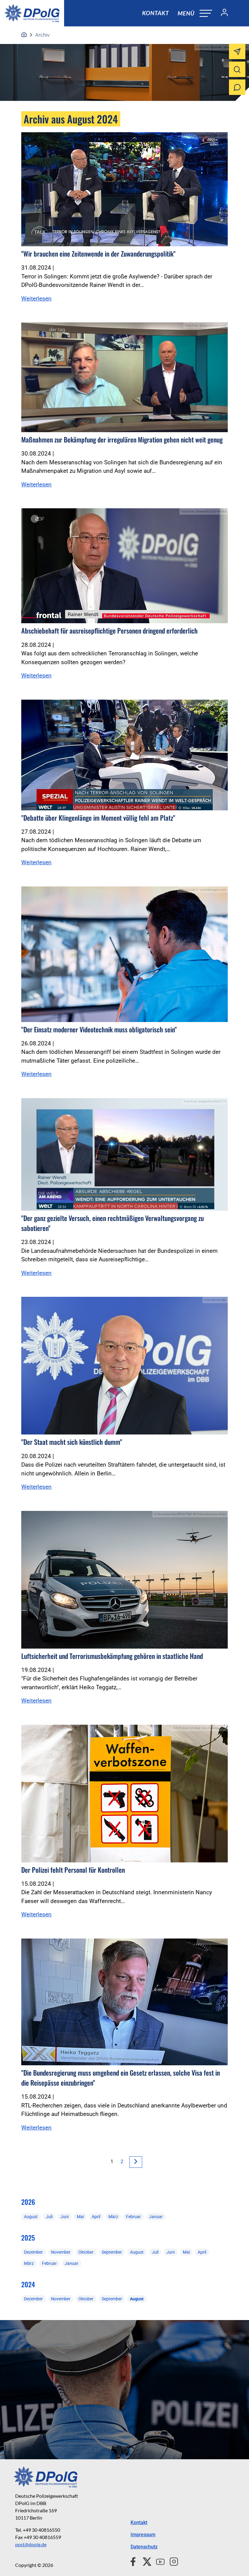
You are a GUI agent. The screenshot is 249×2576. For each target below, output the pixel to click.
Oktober (86, 2252)
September (112, 2252)
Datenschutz (144, 2547)
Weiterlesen (36, 299)
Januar (156, 2217)
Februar (133, 2217)
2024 (28, 2284)
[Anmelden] (222, 13)
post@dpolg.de (31, 2544)
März (113, 2217)
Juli (49, 2217)
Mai (80, 2217)
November (61, 2252)
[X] (145, 2561)
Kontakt (155, 13)
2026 (28, 2202)
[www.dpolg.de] (24, 35)
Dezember (33, 2252)
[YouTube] (158, 2561)
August (31, 2217)
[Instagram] (171, 2561)
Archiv (42, 35)
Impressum (143, 2535)
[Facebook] (134, 2561)
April (96, 2217)
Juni (65, 2217)
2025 (28, 2238)
